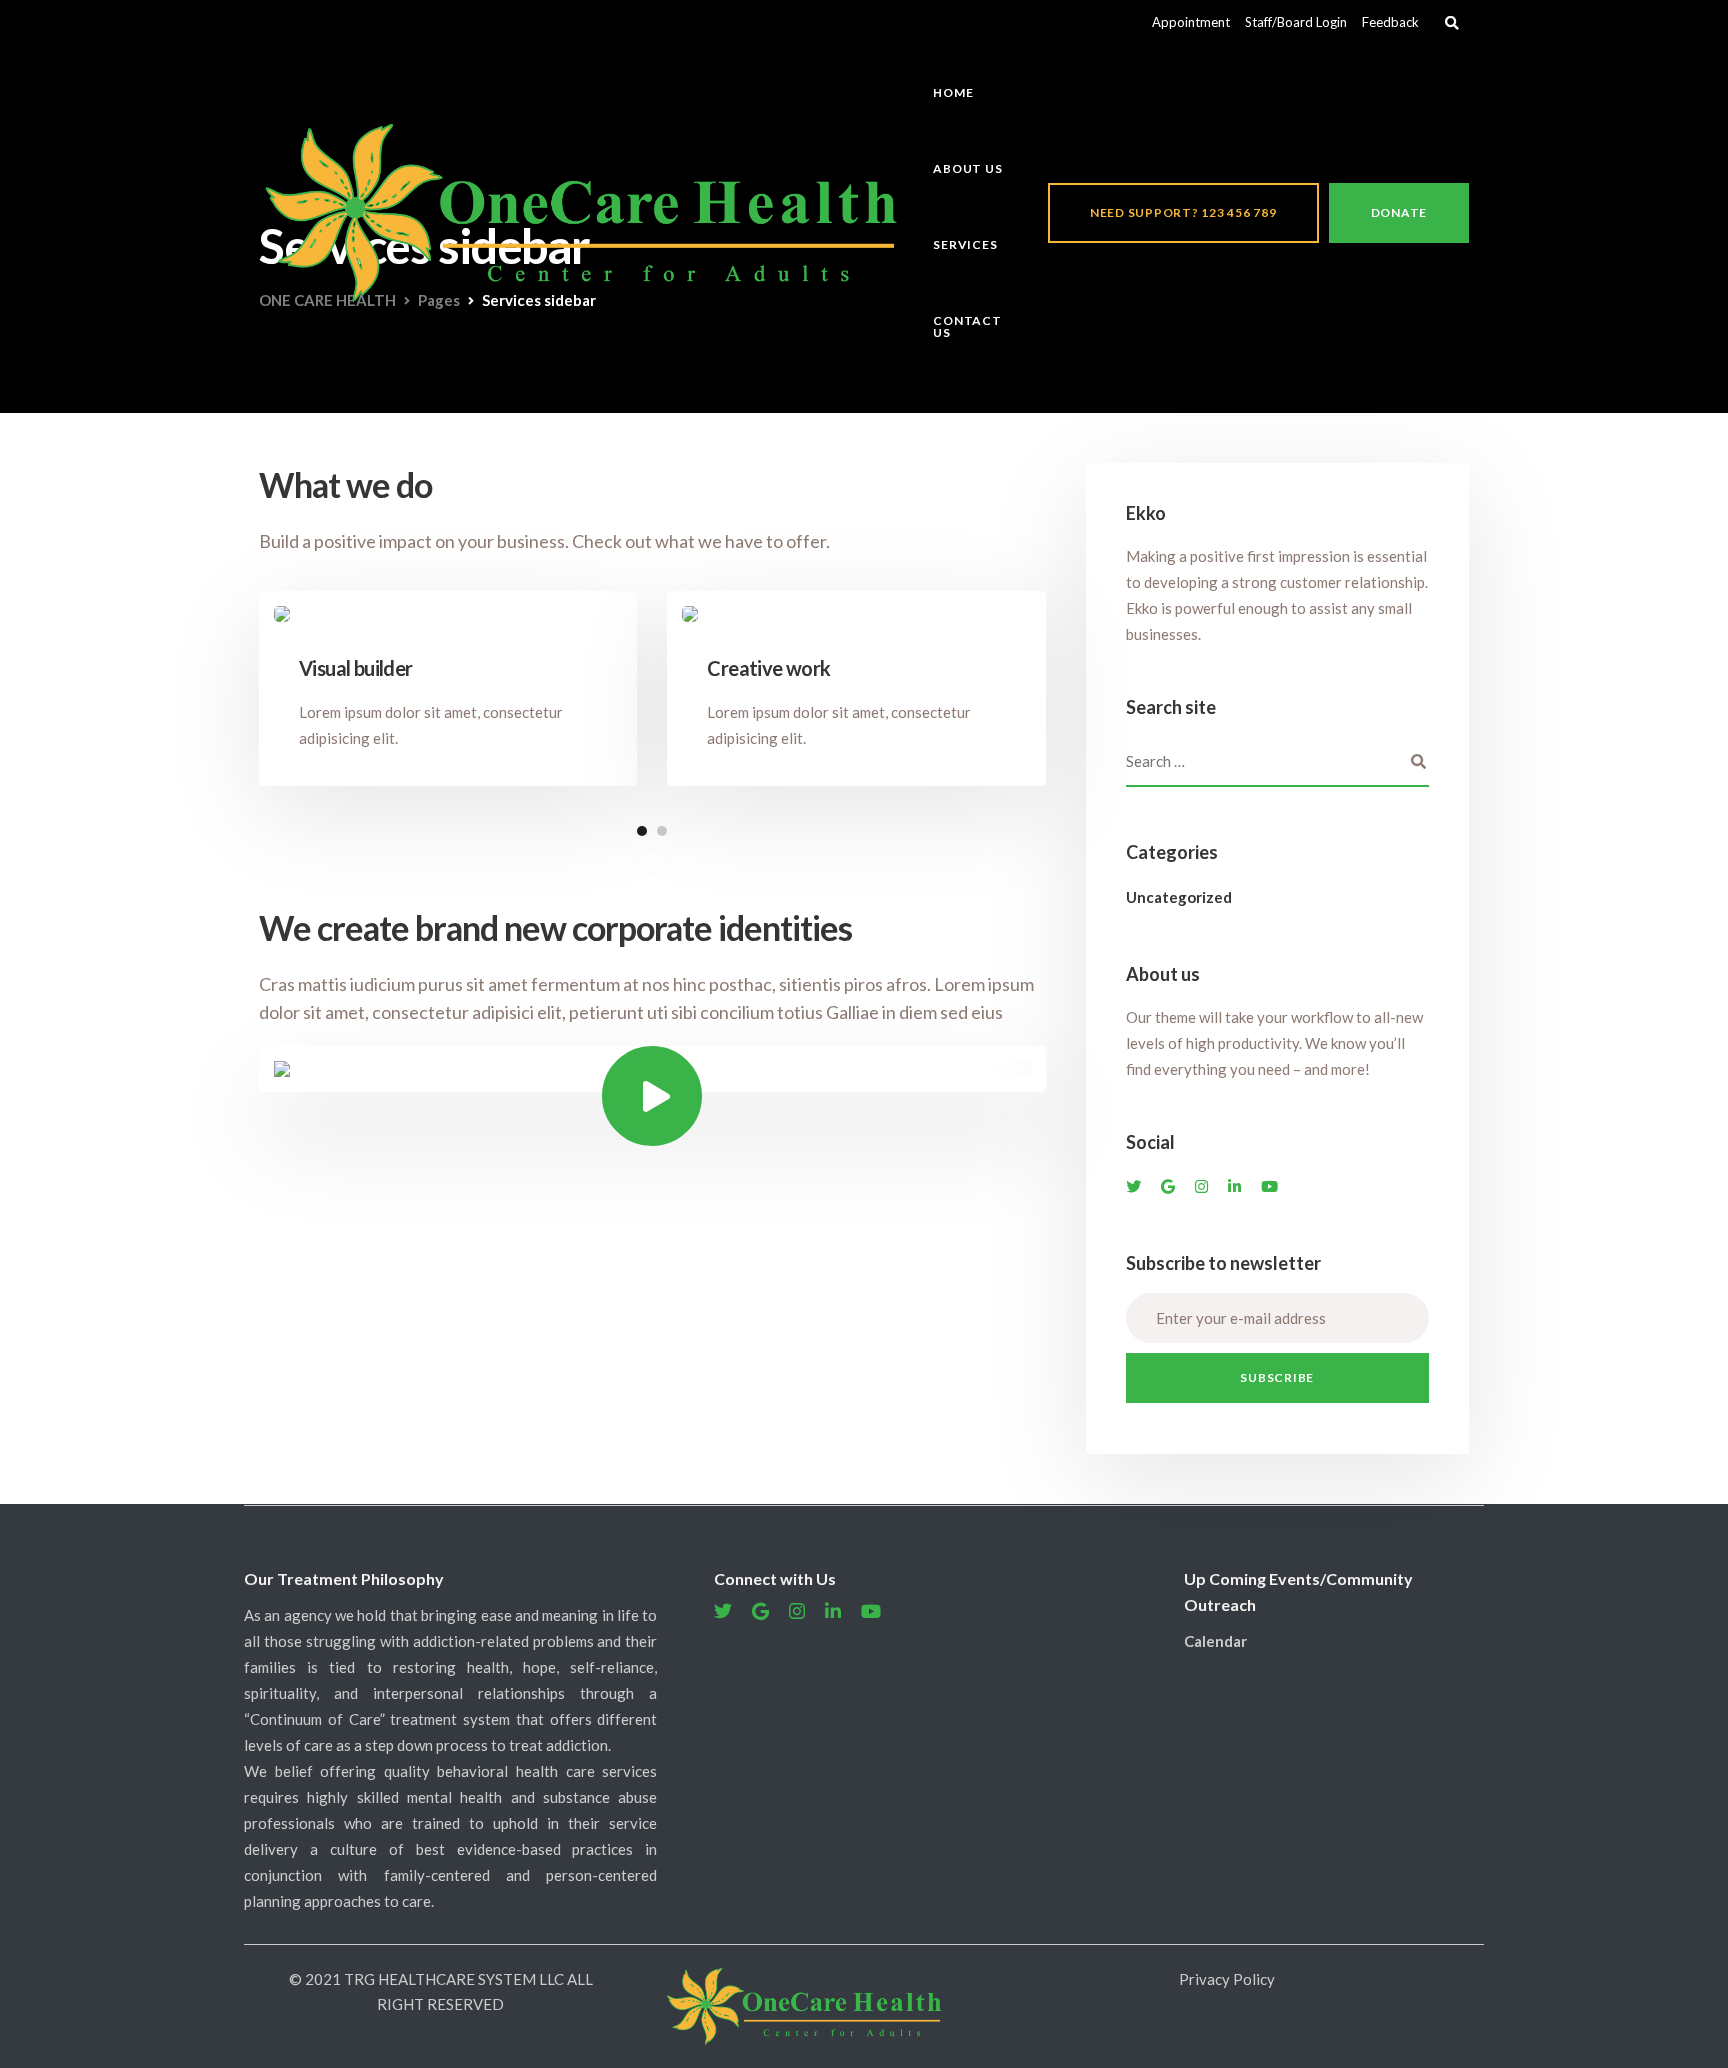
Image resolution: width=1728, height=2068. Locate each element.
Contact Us (967, 326)
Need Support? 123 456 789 (1183, 212)
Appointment (1191, 22)
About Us (967, 168)
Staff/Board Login (1296, 22)
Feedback (1390, 22)
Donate (1399, 212)
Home (953, 92)
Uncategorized (1179, 897)
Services (965, 244)
